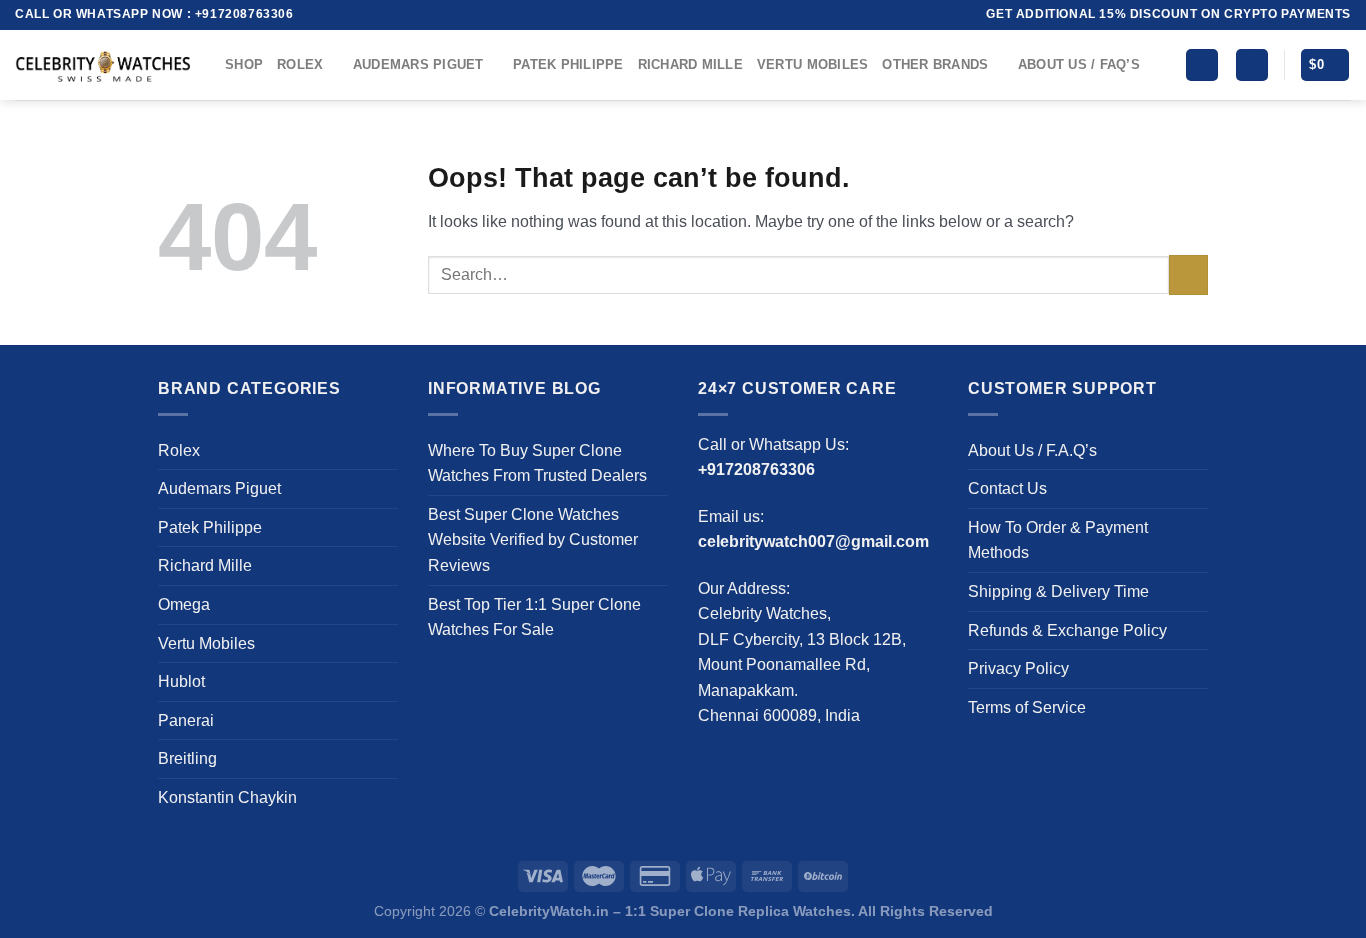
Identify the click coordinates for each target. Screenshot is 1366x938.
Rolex (300, 64)
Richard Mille (690, 64)
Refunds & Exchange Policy (1067, 630)
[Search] (1202, 65)
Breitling (187, 758)
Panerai (186, 720)
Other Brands (935, 64)
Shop (244, 64)
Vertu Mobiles (206, 643)
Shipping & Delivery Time (1058, 591)
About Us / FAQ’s (1079, 64)
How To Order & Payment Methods (1058, 540)
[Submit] (1188, 274)
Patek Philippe (568, 64)
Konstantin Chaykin (227, 797)
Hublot (181, 681)
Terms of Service (1027, 707)
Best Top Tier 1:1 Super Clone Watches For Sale (534, 617)
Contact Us (1007, 488)
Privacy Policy (1018, 668)
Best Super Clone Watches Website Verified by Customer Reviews (533, 540)
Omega (184, 604)
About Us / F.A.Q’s (1032, 450)
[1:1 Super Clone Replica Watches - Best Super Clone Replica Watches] (105, 65)
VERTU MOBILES (812, 64)
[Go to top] (1324, 910)
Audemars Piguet (418, 64)
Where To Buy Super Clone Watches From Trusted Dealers (537, 463)
